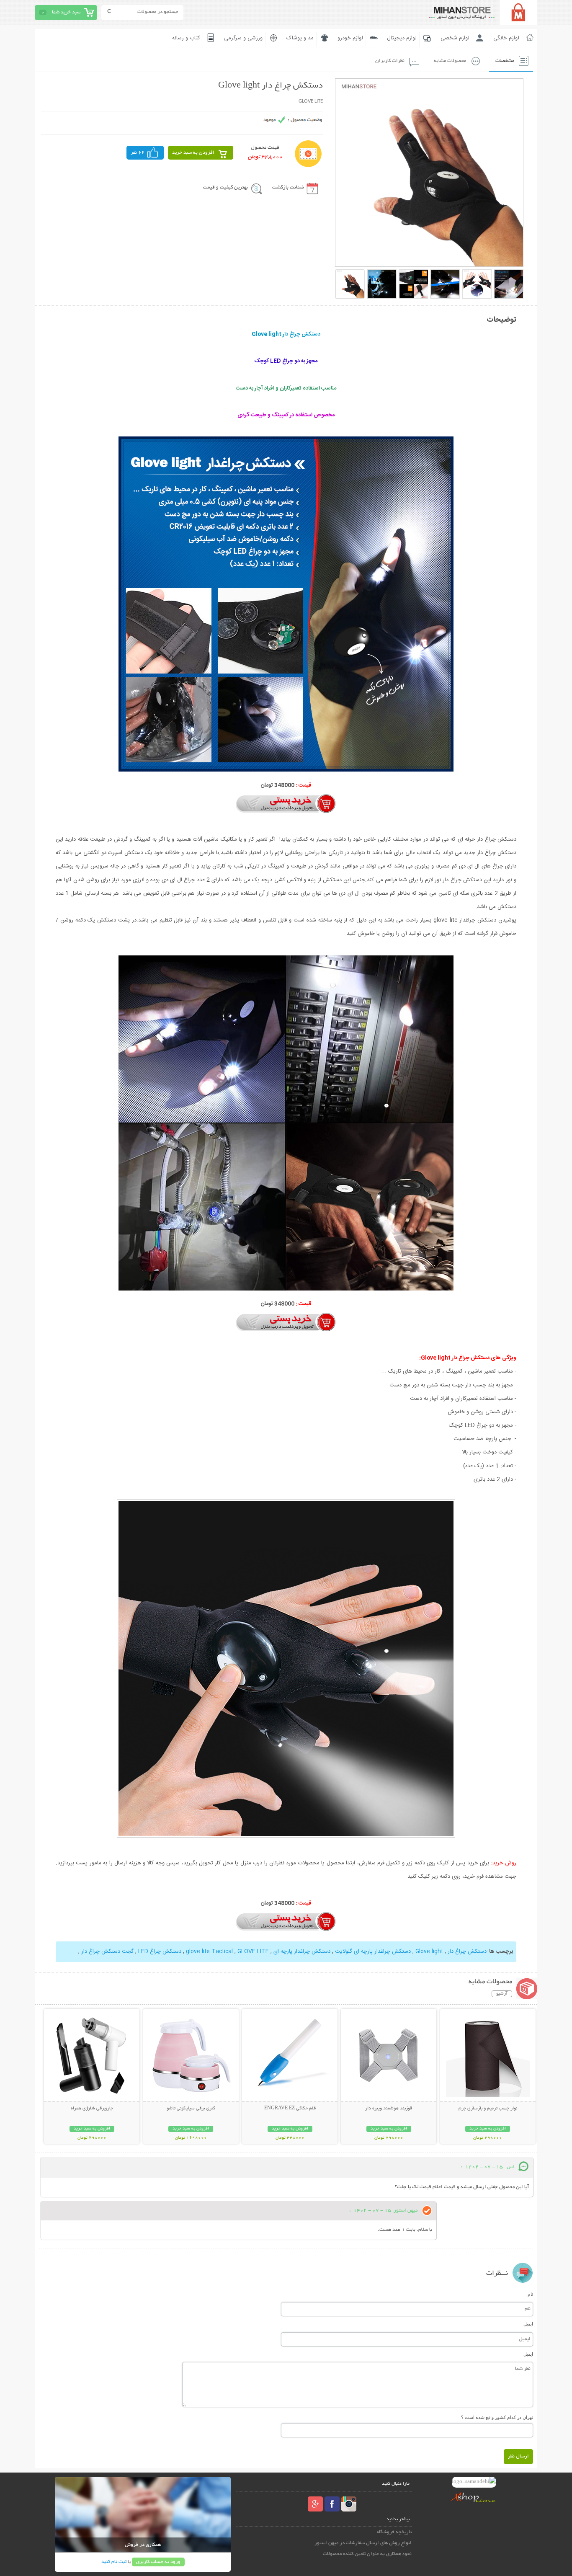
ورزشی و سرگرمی (243, 38)
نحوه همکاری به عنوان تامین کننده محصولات (367, 2554)
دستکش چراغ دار (466, 1951)
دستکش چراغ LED (159, 1951)
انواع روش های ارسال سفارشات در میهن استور (363, 2543)
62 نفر (138, 153)
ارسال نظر (518, 2456)
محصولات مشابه (450, 61)
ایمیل (528, 2324)
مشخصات (505, 61)
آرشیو (502, 1994)
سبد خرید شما (66, 12)
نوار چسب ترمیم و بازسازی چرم (488, 2109)
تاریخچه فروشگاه (394, 2532)
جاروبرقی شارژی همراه (92, 2109)
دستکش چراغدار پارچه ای (301, 1951)
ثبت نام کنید (114, 2562)
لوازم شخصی (455, 38)
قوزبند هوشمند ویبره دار (389, 2109)
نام (530, 2294)
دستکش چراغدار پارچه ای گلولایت (372, 1951)
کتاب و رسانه (186, 38)
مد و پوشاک (300, 38)
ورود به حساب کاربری (158, 2562)
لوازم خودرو (350, 38)
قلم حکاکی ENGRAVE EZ (290, 2109)
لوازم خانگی (506, 38)
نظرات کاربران (390, 61)
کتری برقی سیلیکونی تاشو (191, 2109)
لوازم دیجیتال (402, 38)
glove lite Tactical (210, 1951)
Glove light (428, 1951)
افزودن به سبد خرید (193, 153)
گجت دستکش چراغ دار (107, 1951)
